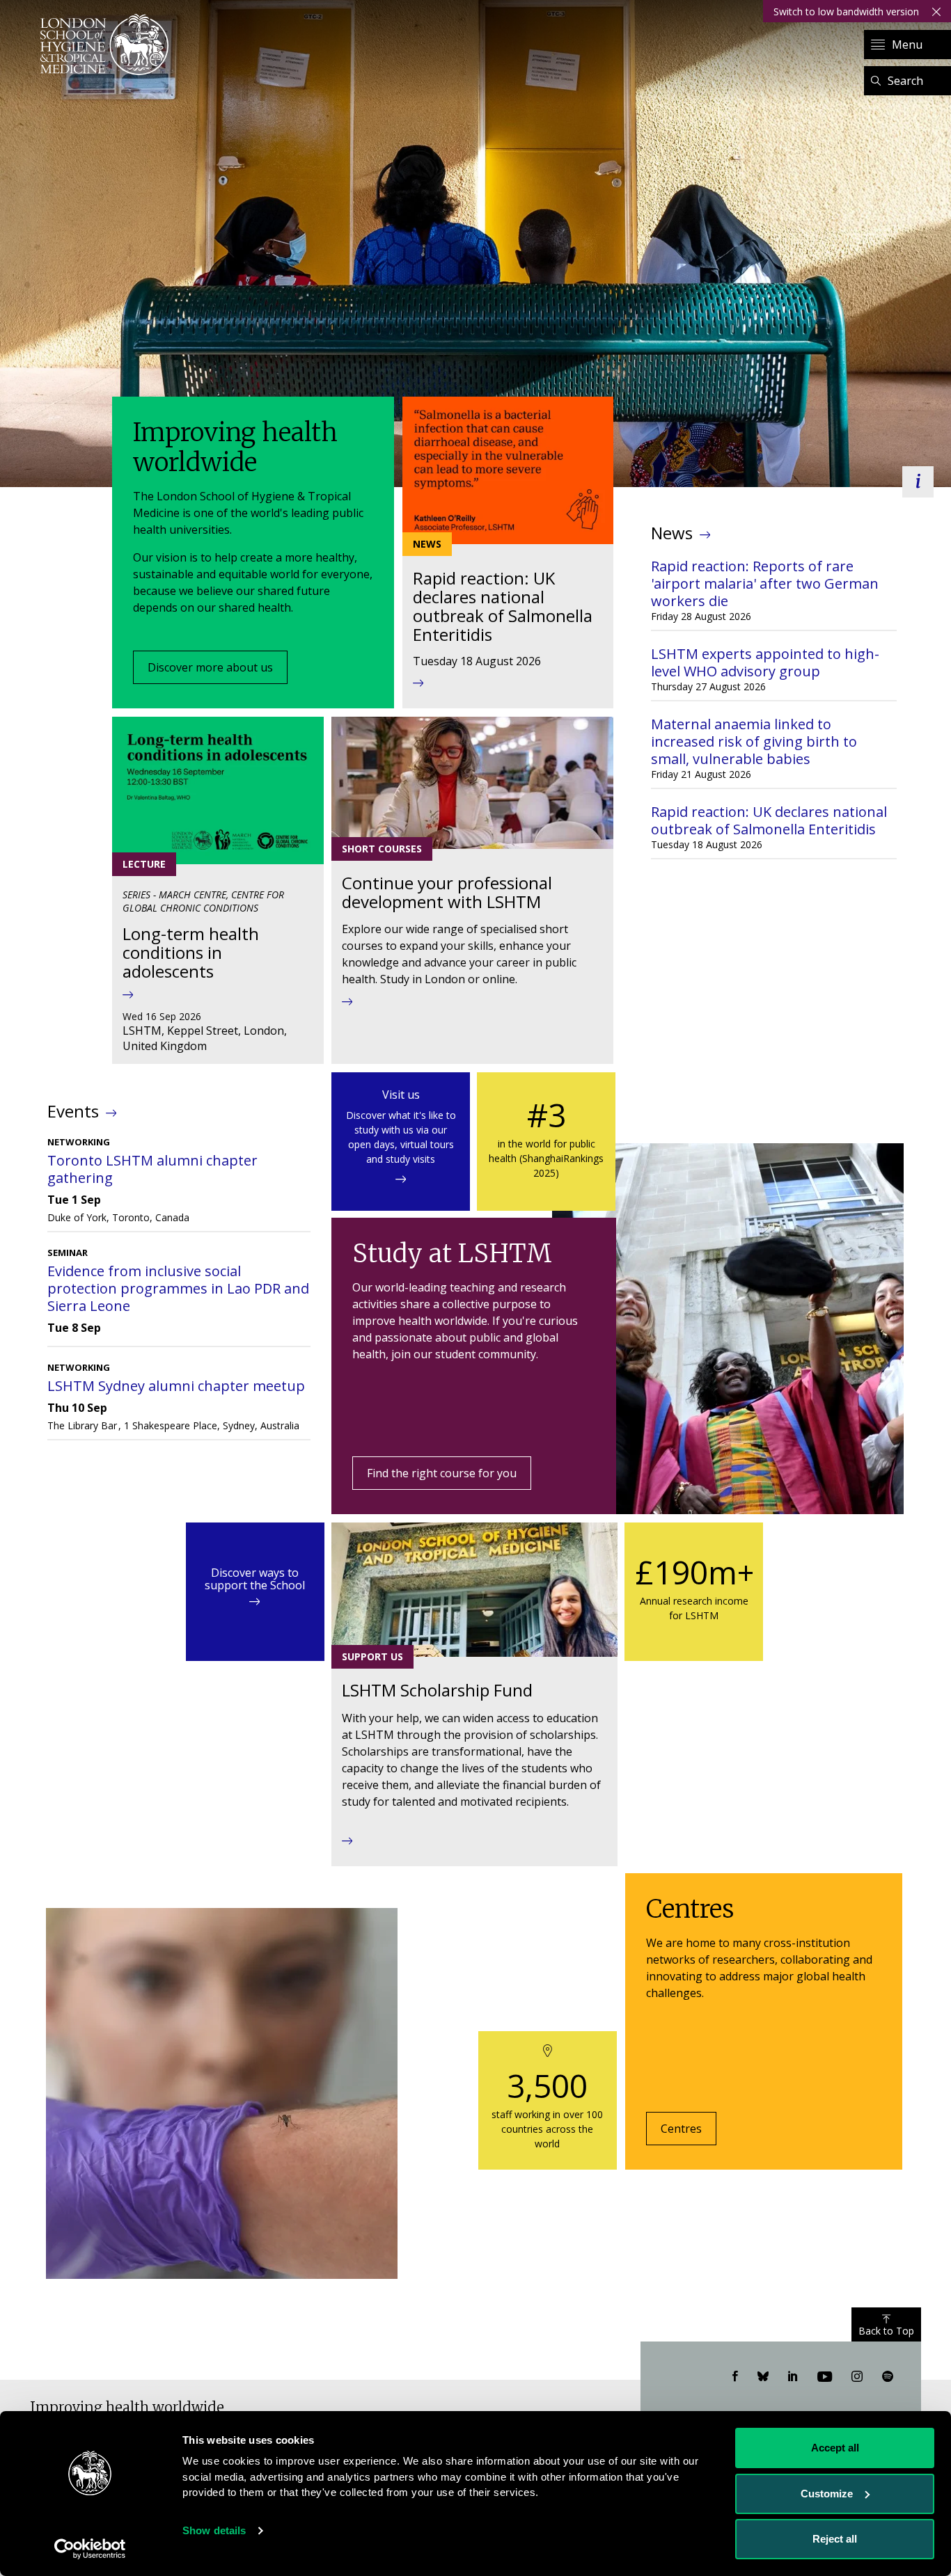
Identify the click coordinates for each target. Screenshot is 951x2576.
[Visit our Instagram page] (857, 2377)
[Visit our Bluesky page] (763, 2377)
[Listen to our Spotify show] (888, 2377)
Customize (827, 2494)
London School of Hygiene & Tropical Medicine (108, 45)
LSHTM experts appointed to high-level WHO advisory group (765, 662)
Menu (907, 45)
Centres (681, 2129)
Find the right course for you (442, 1473)
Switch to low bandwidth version (846, 11)
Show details (214, 2530)
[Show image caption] (918, 482)
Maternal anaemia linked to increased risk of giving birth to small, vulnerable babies (754, 741)
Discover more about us (210, 667)
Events (73, 1111)
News (672, 533)
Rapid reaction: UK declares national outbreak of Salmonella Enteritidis (769, 820)
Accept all (835, 2448)
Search (905, 81)
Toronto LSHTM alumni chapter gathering (152, 1169)
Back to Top (886, 2331)
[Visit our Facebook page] (735, 2377)
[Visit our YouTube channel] (825, 2377)
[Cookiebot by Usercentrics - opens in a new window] (90, 2549)
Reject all (835, 2539)
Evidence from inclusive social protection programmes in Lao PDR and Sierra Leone (178, 1288)
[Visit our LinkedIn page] (793, 2377)
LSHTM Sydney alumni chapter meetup (176, 1386)
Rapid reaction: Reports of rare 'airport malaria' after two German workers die (765, 583)
